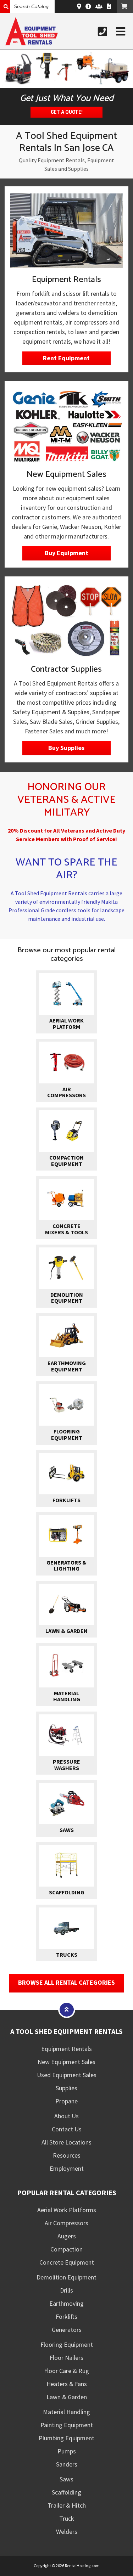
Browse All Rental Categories (66, 1982)
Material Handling (66, 2412)
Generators (67, 2330)
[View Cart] (125, 6)
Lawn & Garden (67, 2397)
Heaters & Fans (67, 2384)
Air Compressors (66, 2223)
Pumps (67, 2451)
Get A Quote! (67, 112)
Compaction (66, 2249)
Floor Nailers (66, 2358)
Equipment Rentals (66, 2049)
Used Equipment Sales (67, 2075)
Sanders (67, 2464)
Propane (66, 2101)
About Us (66, 2116)
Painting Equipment (67, 2425)
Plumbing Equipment (66, 2438)
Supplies (66, 2088)
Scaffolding (66, 2492)
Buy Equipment (66, 553)
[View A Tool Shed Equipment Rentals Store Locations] (79, 6)
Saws (66, 2479)
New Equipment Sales (66, 2062)
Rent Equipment (66, 358)
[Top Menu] (67, 2009)
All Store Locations (66, 2142)
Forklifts (66, 2316)
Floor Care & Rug (66, 2371)
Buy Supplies (66, 748)
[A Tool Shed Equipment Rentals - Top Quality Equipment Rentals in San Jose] (32, 43)
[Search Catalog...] (5, 6)
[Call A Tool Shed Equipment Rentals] (102, 32)
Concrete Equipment (67, 2262)
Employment (67, 2168)
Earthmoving (66, 2303)
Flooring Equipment (67, 2344)
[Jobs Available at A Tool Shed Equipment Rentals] (99, 6)
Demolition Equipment (66, 2277)
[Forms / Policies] (109, 6)
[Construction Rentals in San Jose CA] (66, 69)
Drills (66, 2290)
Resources (67, 2155)
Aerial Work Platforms (67, 2210)
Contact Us (67, 2129)
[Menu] (121, 32)
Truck (67, 2518)
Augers (67, 2236)
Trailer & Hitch (67, 2505)
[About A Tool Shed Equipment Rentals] (88, 6)
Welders (67, 2532)
